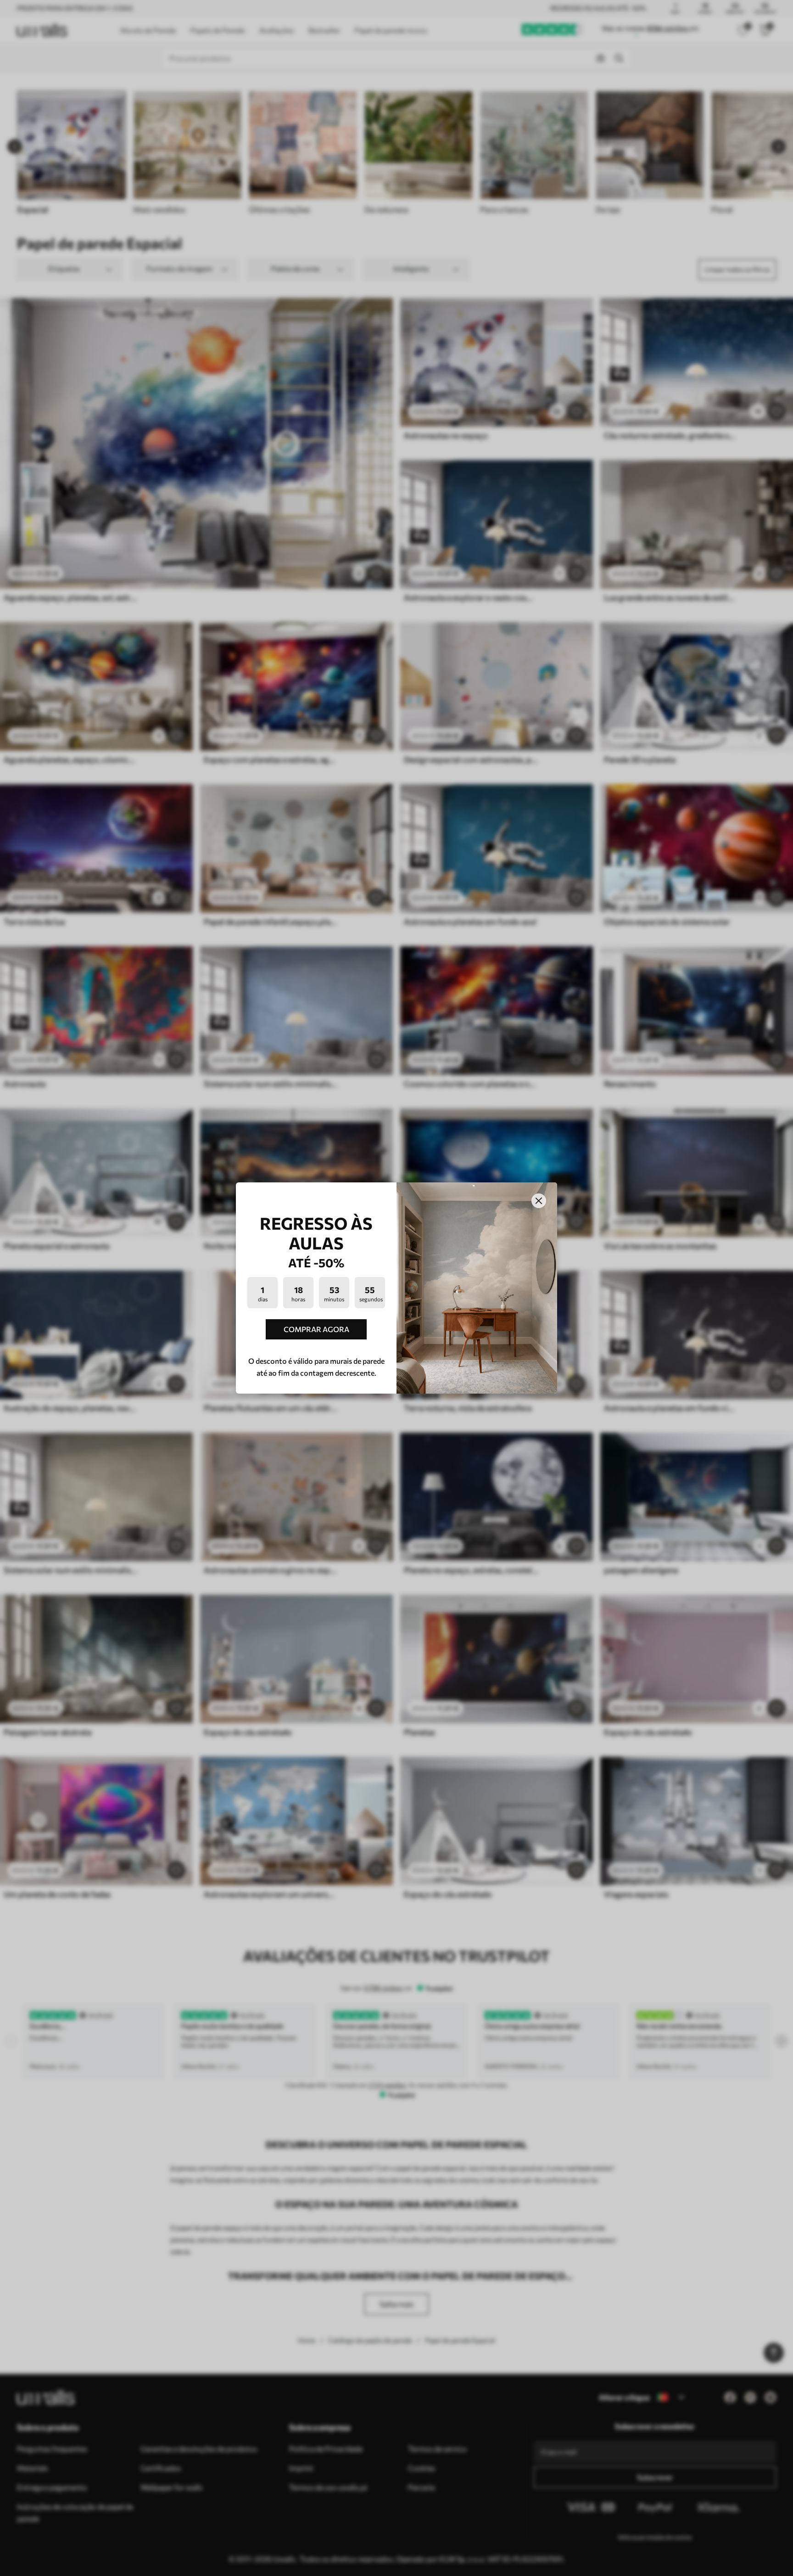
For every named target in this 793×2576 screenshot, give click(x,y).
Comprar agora (316, 1329)
